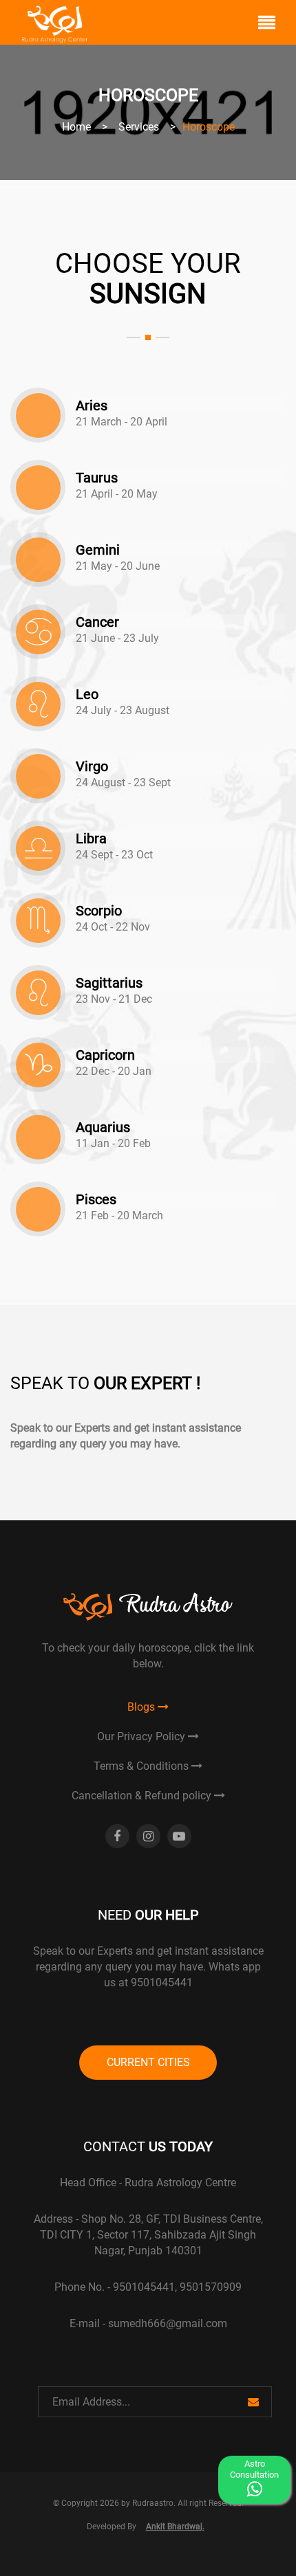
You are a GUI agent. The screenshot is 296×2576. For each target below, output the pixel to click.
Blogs (142, 1707)
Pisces (96, 1200)
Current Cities (148, 2062)
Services (139, 127)
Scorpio (99, 911)
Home (76, 127)
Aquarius (103, 1128)
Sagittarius (109, 983)
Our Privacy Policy (142, 1736)
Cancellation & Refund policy (143, 1796)
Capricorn (105, 1055)
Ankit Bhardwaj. (175, 2527)
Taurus (97, 478)
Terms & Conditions (142, 1766)
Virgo (92, 767)
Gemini (98, 550)
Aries (92, 406)
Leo (87, 695)
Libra (91, 839)
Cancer (97, 622)
